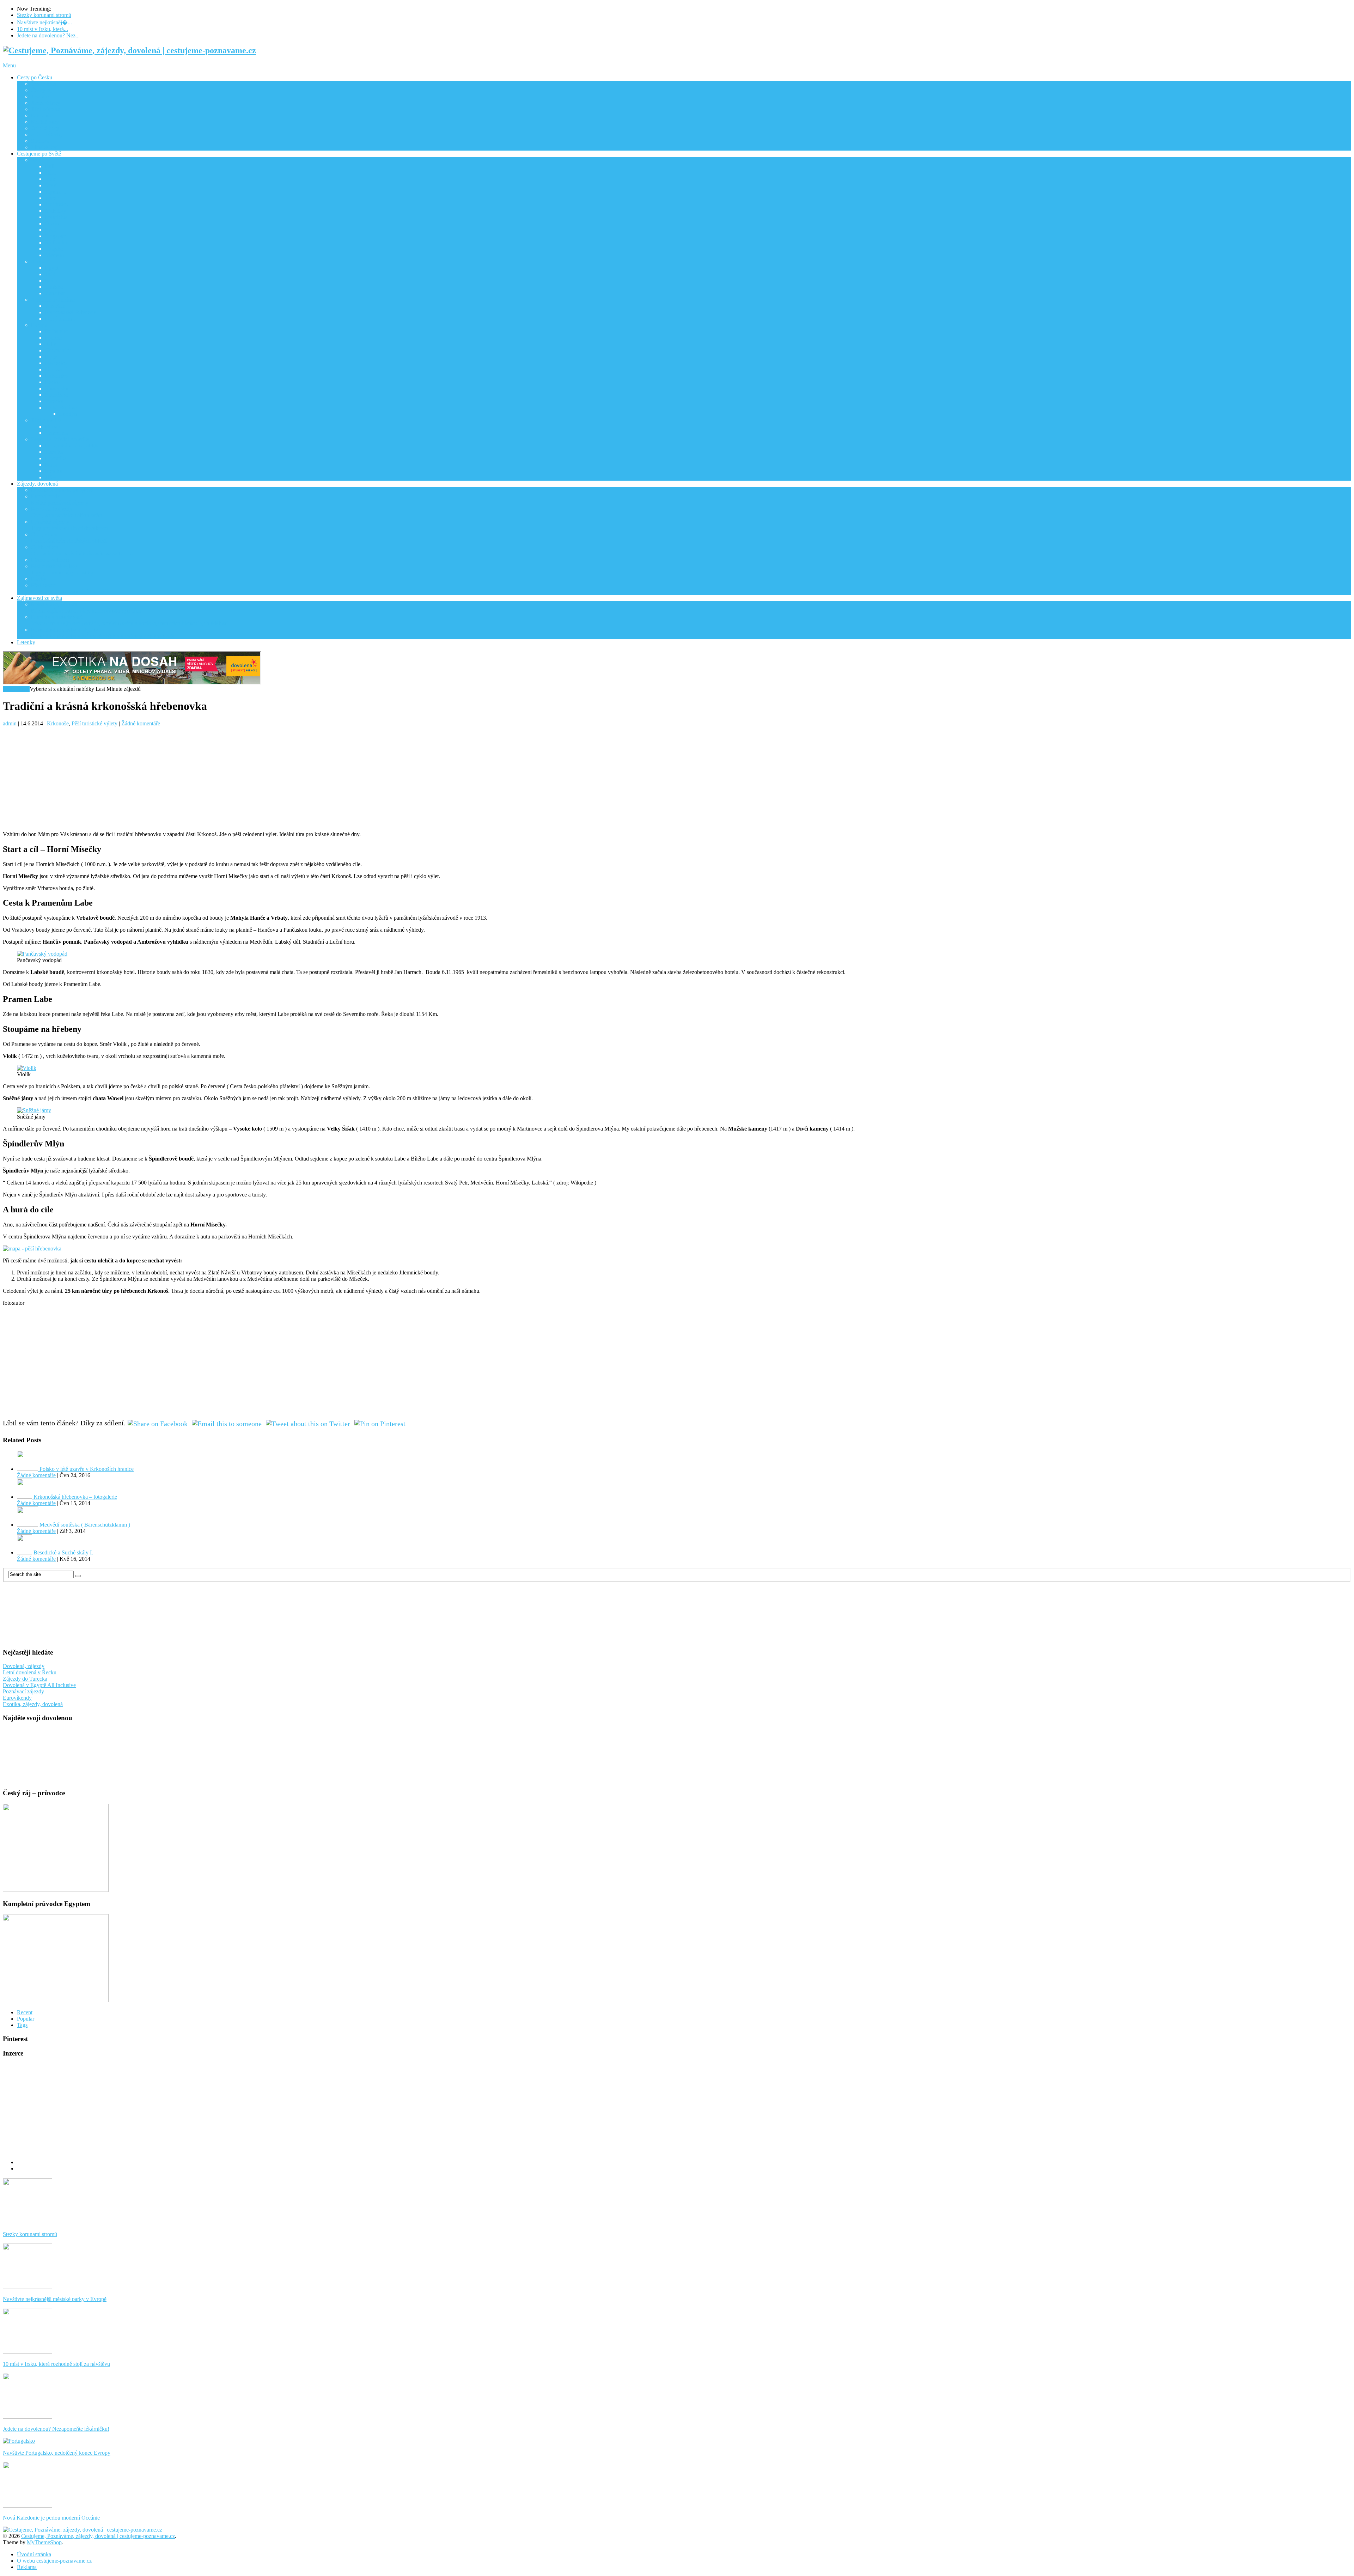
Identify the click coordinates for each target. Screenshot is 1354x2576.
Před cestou (69, 588)
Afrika (38, 261)
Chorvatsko (58, 350)
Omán (52, 223)
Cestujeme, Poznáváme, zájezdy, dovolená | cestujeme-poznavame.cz (98, 2536)
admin (10, 723)
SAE (51, 230)
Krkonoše (42, 115)
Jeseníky (41, 96)
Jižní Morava (45, 109)
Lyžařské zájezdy (69, 525)
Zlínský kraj (44, 147)
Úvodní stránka (34, 2554)
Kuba (51, 465)
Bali (50, 166)
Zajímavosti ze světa (39, 598)
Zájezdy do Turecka (25, 1679)
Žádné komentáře (141, 723)
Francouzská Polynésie (71, 312)
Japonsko (56, 192)
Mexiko (54, 471)
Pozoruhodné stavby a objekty (103, 633)
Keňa (51, 281)
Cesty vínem (69, 538)
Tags (22, 2025)
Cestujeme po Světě (39, 154)
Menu (9, 65)
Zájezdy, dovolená (37, 484)
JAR (50, 274)
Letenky (26, 642)
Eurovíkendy (60, 500)
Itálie (51, 344)
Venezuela (57, 433)
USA (51, 477)
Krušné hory (45, 122)
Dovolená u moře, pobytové (62, 490)
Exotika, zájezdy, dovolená (33, 1704)
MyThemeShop (44, 2542)
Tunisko (54, 287)
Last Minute (16, 689)
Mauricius (56, 217)
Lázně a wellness (50, 560)
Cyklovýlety (83, 550)
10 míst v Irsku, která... (42, 29)
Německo (56, 363)
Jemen (52, 198)
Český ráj (42, 90)
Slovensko (57, 388)
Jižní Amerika (46, 420)
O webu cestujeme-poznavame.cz (54, 2561)
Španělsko (57, 395)
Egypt (52, 268)
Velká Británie (61, 407)
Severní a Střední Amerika (60, 439)
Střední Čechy (47, 135)
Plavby (39, 579)
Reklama (27, 2567)
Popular (26, 2019)
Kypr (51, 357)
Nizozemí (56, 369)
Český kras (43, 84)
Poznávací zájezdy (66, 512)
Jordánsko (56, 204)
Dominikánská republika (72, 446)
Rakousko (56, 376)
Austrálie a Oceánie (53, 300)
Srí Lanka (56, 242)
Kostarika (56, 458)
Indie (51, 179)
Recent (25, 2012)
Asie (36, 160)
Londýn (68, 414)
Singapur (55, 236)
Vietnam (54, 255)
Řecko (52, 382)
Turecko (54, 401)
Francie (53, 338)
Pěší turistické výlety (62, 569)
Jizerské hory (46, 103)
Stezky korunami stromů (44, 15)
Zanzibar (55, 293)
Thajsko (54, 249)
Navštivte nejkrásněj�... (44, 22)
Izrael (51, 185)
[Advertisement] (214, 776)
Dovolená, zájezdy (24, 1666)
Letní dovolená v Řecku (30, 1672)
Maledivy (56, 211)
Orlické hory (45, 128)
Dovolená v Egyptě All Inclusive (39, 1685)
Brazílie (54, 427)
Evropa (39, 325)
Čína (50, 173)
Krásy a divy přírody (86, 607)
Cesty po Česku (35, 77)
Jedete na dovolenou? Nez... (48, 35)
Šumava (40, 141)
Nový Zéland (60, 319)
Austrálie (55, 306)
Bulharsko (57, 331)
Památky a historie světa (129, 620)
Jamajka (54, 452)
